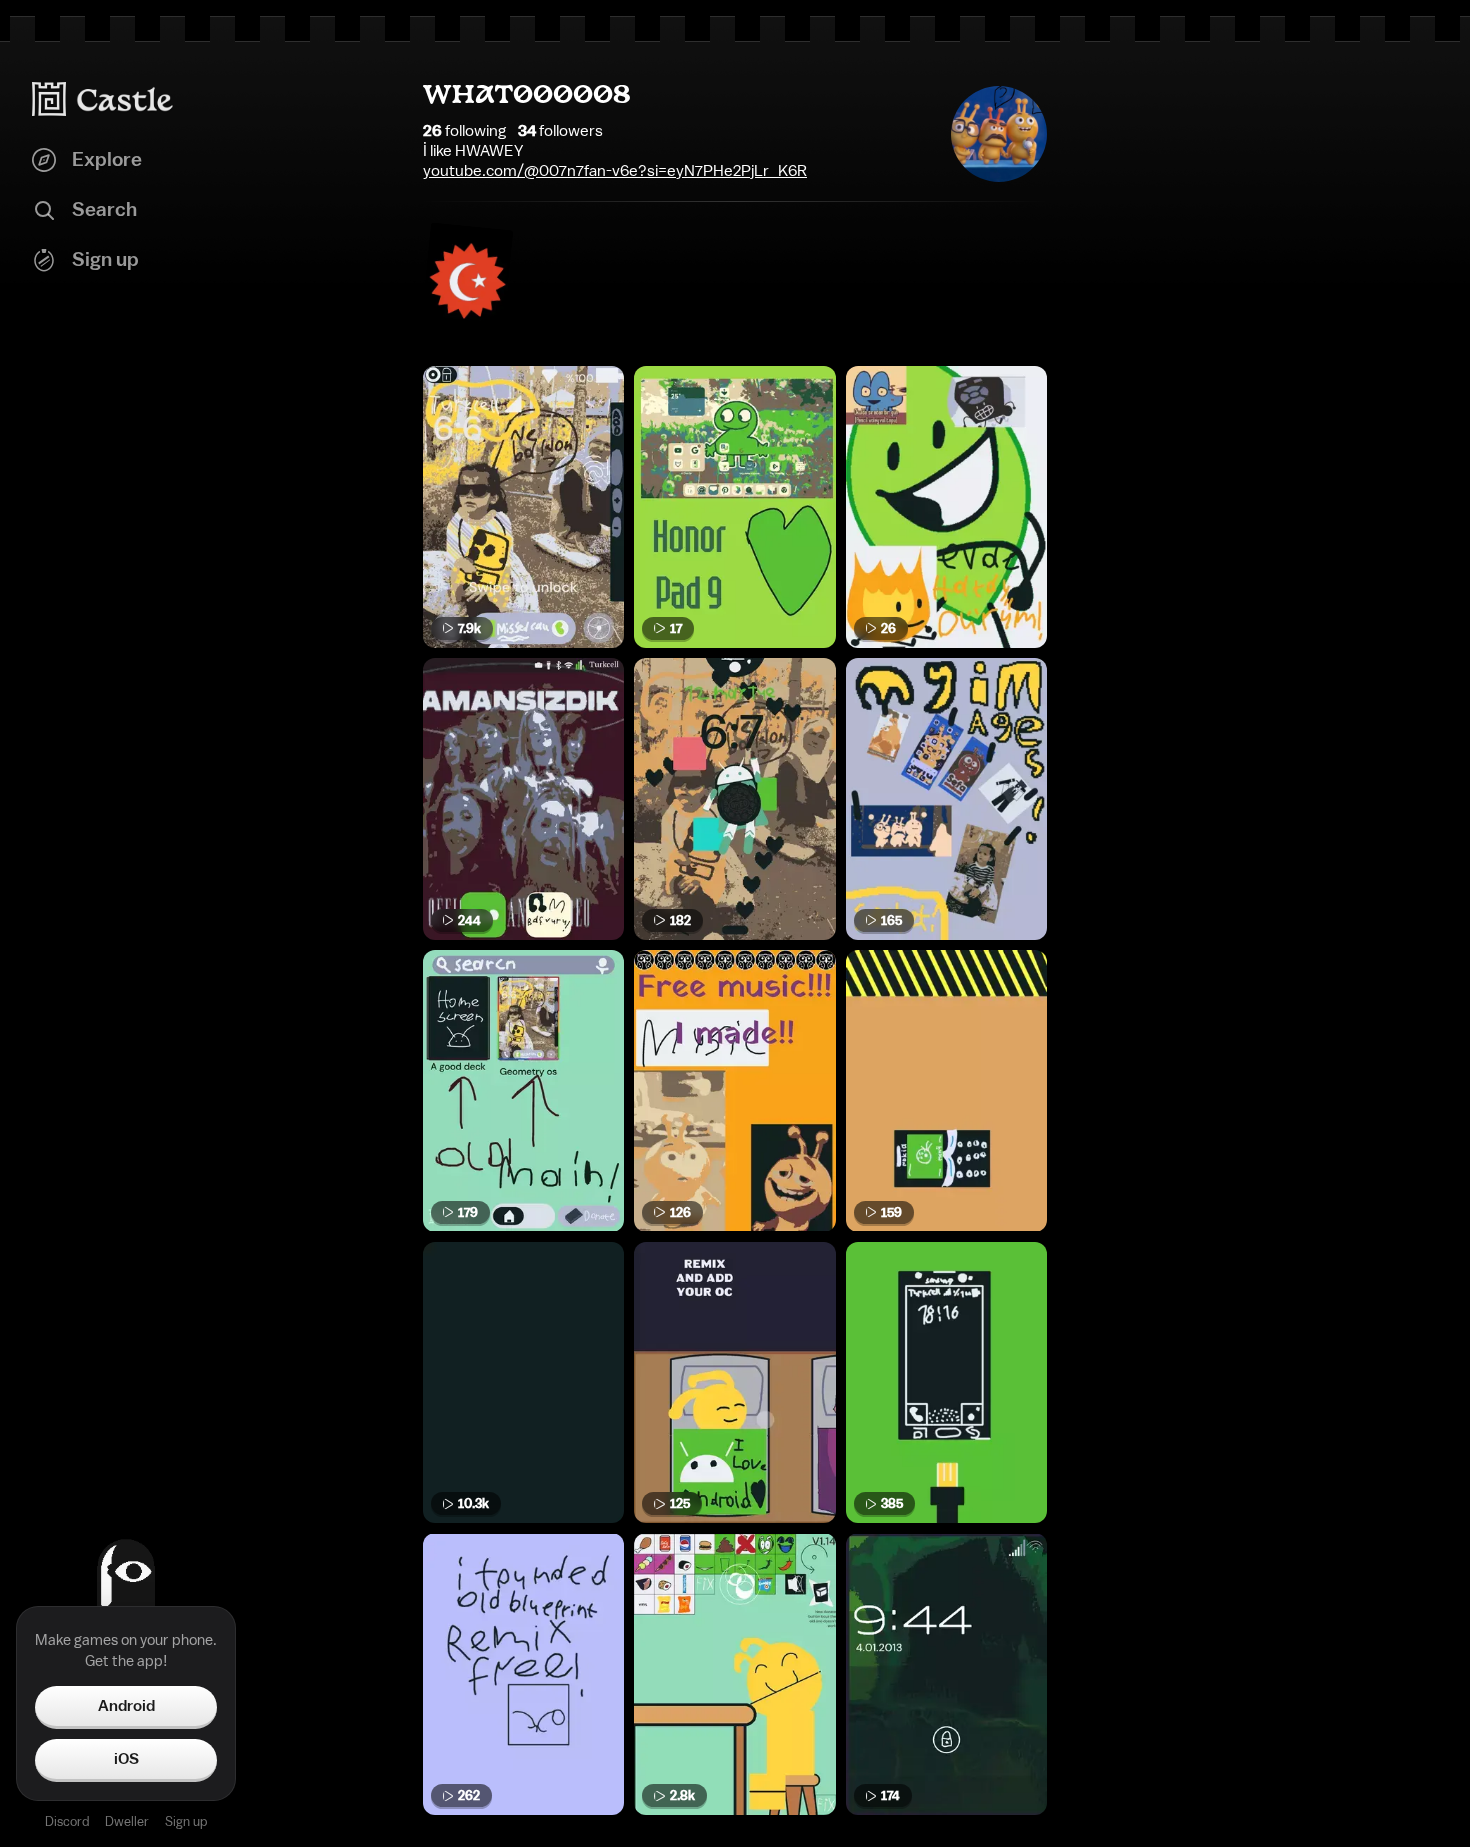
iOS (126, 1759)
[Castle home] (103, 99)
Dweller (127, 1821)
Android (126, 1706)
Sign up (186, 1821)
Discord (67, 1821)
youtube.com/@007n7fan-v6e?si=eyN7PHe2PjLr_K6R (615, 171)
